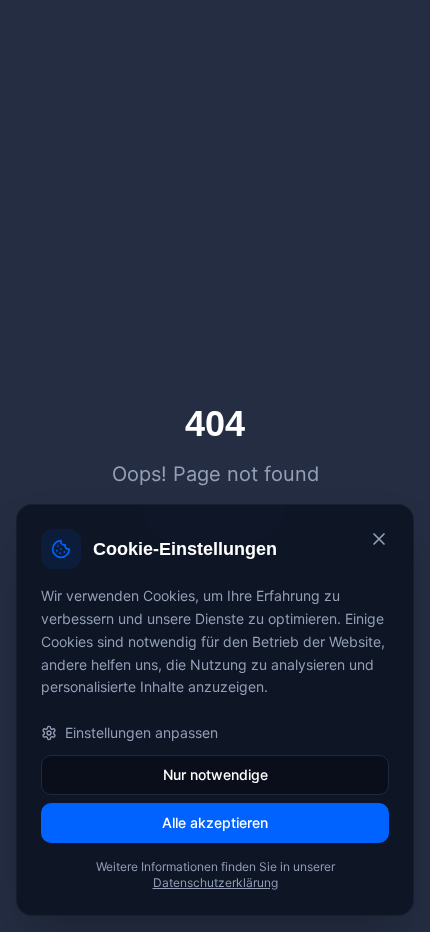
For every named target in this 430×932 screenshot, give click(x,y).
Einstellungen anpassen (141, 732)
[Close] (379, 539)
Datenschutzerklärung (215, 882)
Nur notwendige (215, 774)
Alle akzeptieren (215, 822)
